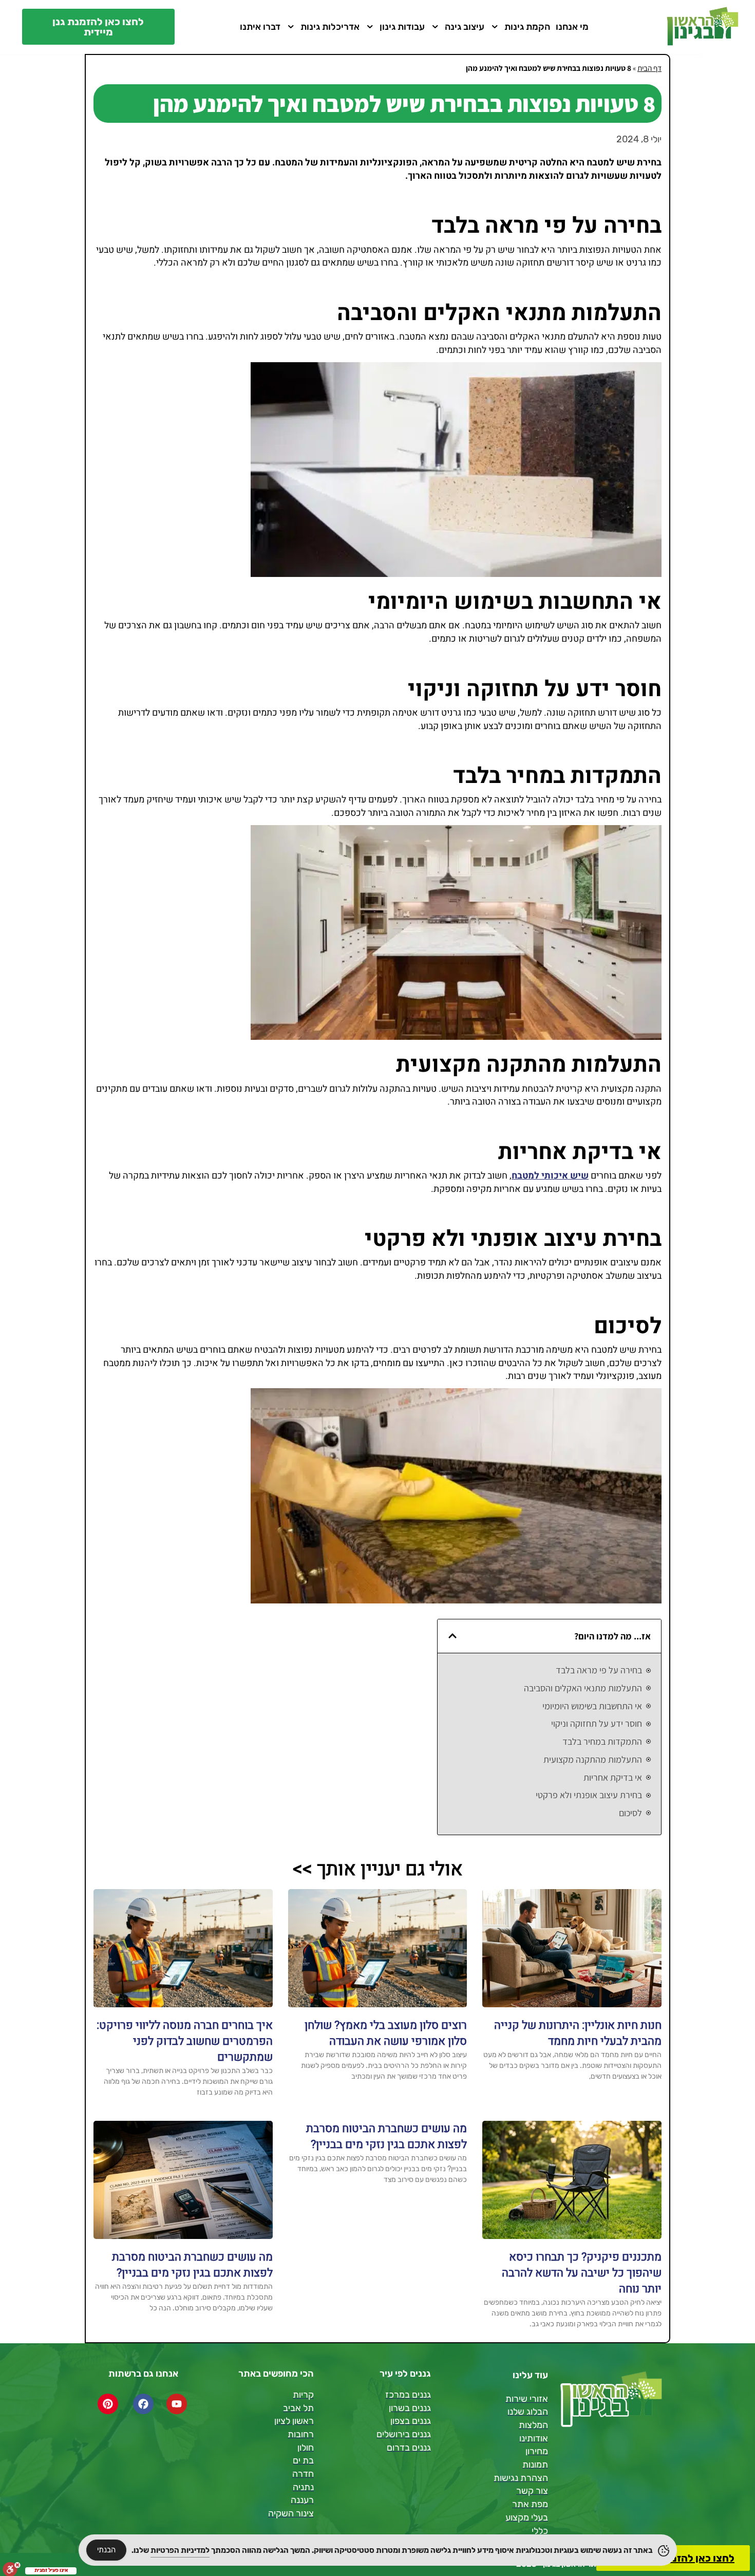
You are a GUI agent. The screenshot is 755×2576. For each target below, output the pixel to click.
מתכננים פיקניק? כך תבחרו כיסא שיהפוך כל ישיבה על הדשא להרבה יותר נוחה (582, 2273)
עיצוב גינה (465, 27)
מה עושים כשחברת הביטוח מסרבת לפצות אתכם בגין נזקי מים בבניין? (386, 2136)
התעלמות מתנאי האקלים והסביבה (583, 1688)
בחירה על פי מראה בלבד (599, 1670)
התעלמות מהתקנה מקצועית (593, 1759)
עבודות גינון (402, 27)
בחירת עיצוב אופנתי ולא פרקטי (589, 1795)
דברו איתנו (260, 27)
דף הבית (649, 68)
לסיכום (630, 1813)
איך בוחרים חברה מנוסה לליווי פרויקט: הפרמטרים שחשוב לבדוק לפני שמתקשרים (185, 2041)
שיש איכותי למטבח (550, 1176)
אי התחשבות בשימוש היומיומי (592, 1706)
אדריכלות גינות (330, 27)
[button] (452, 1636)
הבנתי (106, 2550)
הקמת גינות (527, 27)
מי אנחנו (572, 27)
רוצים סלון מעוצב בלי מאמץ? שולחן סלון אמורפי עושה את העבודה (386, 2033)
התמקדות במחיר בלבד (602, 1741)
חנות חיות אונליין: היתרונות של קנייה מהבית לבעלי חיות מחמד (578, 2033)
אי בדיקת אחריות (613, 1777)
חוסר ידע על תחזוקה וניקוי (597, 1723)
